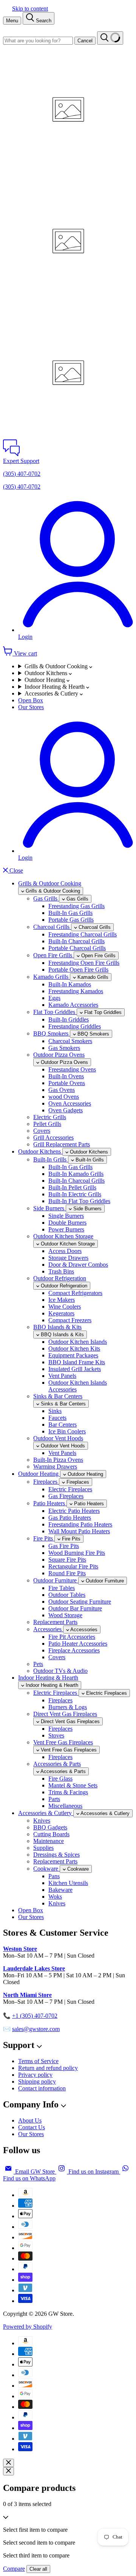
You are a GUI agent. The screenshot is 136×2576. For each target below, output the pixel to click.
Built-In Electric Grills (75, 1194)
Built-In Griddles (69, 1019)
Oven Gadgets (66, 1110)
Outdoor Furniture (56, 1580)
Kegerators (61, 1313)
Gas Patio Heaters (70, 1518)
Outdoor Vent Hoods (58, 1438)
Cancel (85, 41)
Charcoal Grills (52, 927)
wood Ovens (64, 1097)
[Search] (110, 38)
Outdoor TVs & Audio (60, 1671)
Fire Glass (60, 1779)
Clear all (38, 2569)
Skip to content (30, 9)
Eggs (54, 998)
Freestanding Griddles (75, 1026)
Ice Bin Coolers (67, 1431)
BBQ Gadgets (50, 1827)
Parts (54, 1799)
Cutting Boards (51, 1834)
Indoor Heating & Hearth (55, 687)
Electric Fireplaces (70, 1489)
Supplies (43, 1848)
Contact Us (32, 2127)
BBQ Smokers (52, 1033)
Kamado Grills (52, 977)
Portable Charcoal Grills (77, 948)
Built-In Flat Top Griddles (79, 1201)
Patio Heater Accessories (78, 1644)
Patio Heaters (50, 1503)
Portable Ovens (67, 1083)
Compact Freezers (70, 1320)
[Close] (8, 2463)
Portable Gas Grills (71, 920)
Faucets (57, 1418)
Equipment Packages (73, 1355)
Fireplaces (46, 1482)
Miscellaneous (65, 1806)
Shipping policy (37, 2081)
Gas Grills (46, 898)
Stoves (56, 1735)
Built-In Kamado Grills (76, 1174)
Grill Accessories (53, 1137)
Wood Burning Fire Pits (77, 1553)
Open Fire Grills (53, 955)
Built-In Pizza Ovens (58, 1460)
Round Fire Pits (67, 1573)
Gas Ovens (62, 1090)
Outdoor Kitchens (47, 673)
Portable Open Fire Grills (78, 970)
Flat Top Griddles (55, 1012)
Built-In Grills (51, 1159)
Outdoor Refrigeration (60, 1278)
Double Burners (67, 1223)
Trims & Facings (68, 1792)
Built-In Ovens (66, 1076)
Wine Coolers (65, 1307)
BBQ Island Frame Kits (77, 1362)
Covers (42, 1131)
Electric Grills (50, 1117)
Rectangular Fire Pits (73, 1566)
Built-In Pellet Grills (72, 1187)
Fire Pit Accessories (72, 1637)
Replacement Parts (55, 1622)
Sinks (55, 1411)
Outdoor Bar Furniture (75, 1608)
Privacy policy (35, 2075)
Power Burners (66, 1229)
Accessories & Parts (57, 1764)
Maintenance (49, 1841)
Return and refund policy (48, 2068)
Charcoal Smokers (70, 1041)
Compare (14, 2569)
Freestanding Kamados (76, 991)
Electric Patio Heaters (74, 1511)
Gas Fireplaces (66, 1496)
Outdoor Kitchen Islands (78, 1342)
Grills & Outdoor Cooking (57, 666)
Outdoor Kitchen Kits (74, 1349)
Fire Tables (62, 1588)
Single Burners (66, 1216)
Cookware (46, 1869)
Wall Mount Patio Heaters (79, 1531)
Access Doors (65, 1251)
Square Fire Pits (67, 1560)
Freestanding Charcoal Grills (83, 934)
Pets (38, 1664)
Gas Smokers (64, 1048)
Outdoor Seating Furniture (80, 1602)
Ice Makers (62, 1300)
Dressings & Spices (56, 1855)
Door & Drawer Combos (78, 1265)
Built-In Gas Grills (70, 913)
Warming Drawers (55, 1467)
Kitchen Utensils (68, 1883)
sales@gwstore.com (36, 2029)
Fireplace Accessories (74, 1650)
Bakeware (60, 1890)
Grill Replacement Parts (62, 1144)
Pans (54, 1876)
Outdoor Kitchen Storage (63, 1236)
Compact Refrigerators (75, 1293)
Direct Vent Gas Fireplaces (65, 1714)
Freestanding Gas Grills (76, 906)
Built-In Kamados (70, 984)
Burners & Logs (68, 1707)
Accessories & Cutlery (52, 693)
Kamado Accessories (73, 1005)
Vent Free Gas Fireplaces (63, 1742)
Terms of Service (38, 2061)
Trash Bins (61, 1271)
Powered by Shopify (28, 2327)
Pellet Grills (47, 1124)
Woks (55, 1897)
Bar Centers (63, 1425)
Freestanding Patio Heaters (80, 1524)
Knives (42, 1821)
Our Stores (31, 707)
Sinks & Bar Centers (58, 1396)
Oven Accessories (70, 1103)
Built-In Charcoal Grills (76, 941)
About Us (30, 2120)
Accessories (48, 1629)
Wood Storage (65, 1615)
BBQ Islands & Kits (57, 1327)
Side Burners (49, 1208)
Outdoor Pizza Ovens (59, 1055)
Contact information (42, 2088)
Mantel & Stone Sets (73, 1785)
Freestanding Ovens (72, 1069)
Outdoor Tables (67, 1595)
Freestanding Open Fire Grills (84, 963)
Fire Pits (44, 1538)
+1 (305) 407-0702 (35, 2016)
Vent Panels (62, 1376)
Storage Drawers (68, 1258)
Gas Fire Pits (64, 1546)
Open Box (31, 700)
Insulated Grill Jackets (75, 1369)
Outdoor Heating (46, 680)
